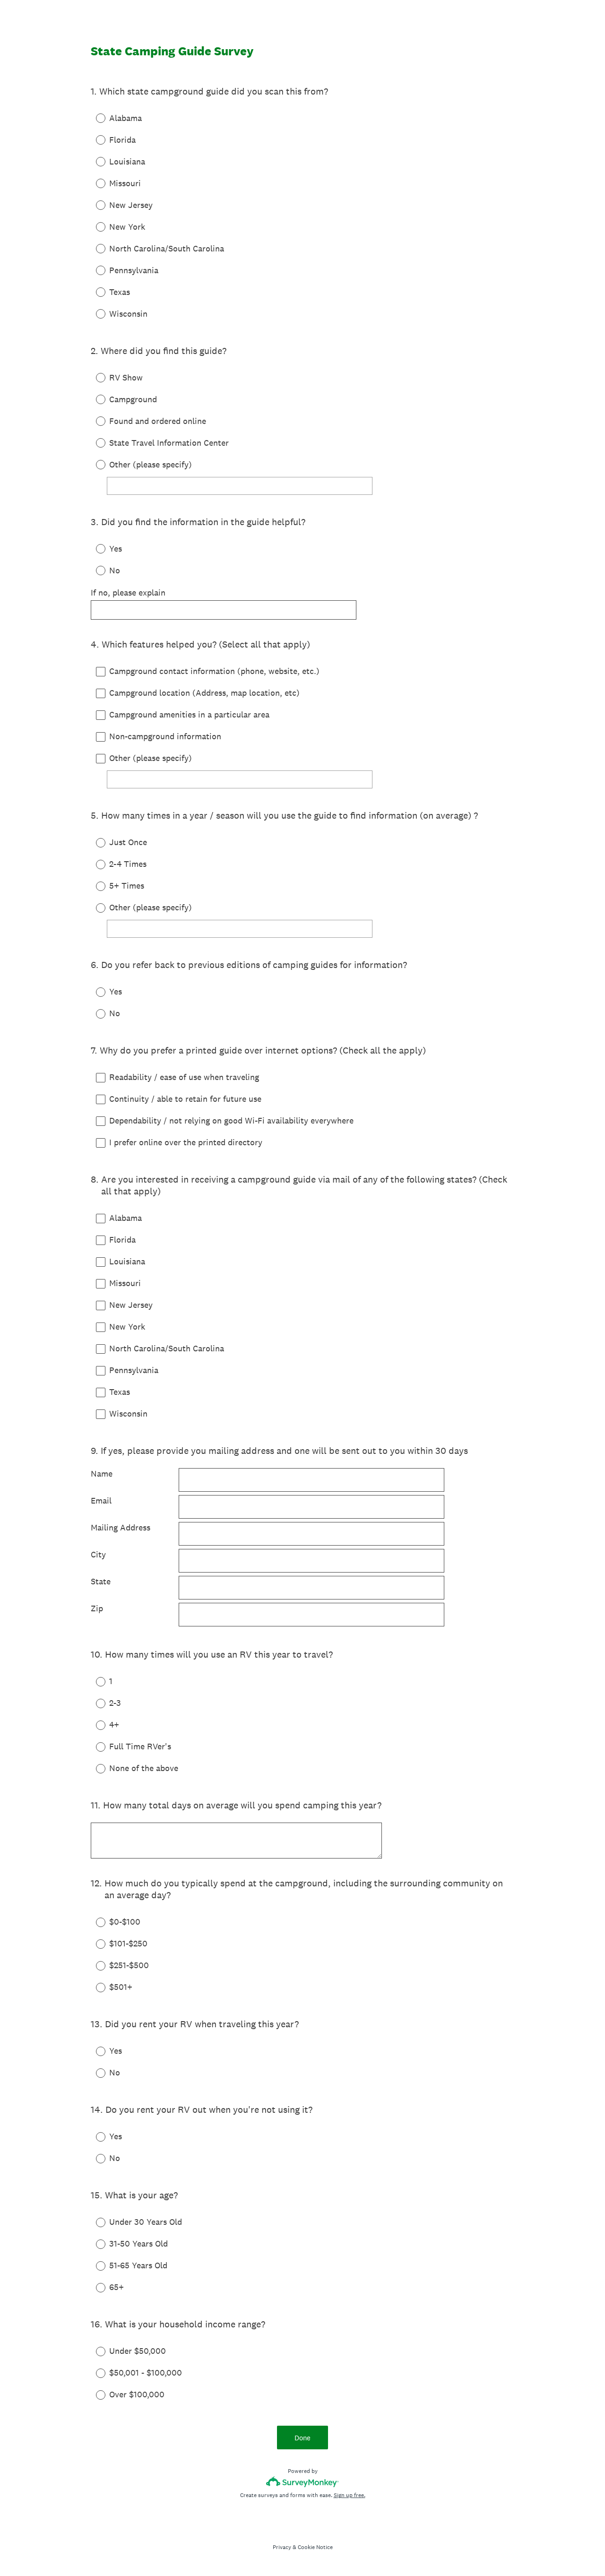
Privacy (282, 2547)
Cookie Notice (315, 2547)
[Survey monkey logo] (303, 2482)
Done (302, 2438)
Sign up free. (350, 2495)
